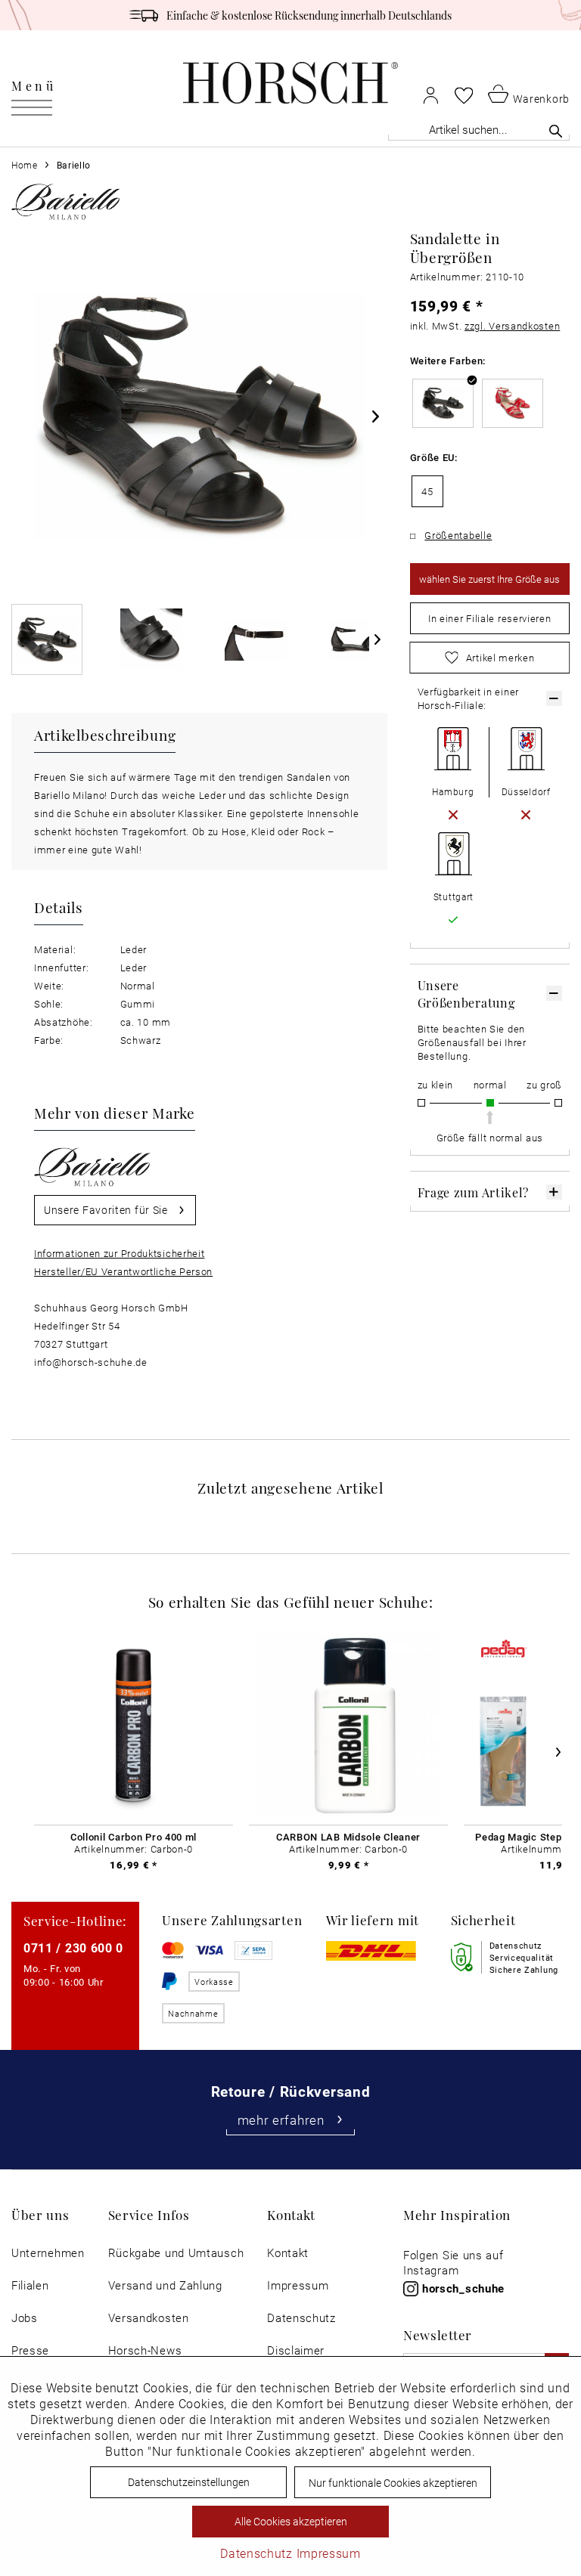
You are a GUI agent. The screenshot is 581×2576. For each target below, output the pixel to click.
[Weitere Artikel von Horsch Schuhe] (66, 201)
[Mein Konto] (431, 95)
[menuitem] (34, 83)
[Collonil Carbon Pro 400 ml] (134, 1726)
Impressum (298, 2285)
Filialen (30, 2285)
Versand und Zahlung (165, 2285)
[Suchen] (556, 131)
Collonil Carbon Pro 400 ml (134, 1837)
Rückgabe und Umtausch (176, 2253)
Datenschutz (301, 2318)
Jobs (25, 2318)
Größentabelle (458, 535)
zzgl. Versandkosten (512, 326)
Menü (34, 85)
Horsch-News (145, 2350)
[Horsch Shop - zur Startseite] (290, 83)
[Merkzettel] (464, 95)
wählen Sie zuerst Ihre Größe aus (489, 579)
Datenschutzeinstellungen (189, 2482)
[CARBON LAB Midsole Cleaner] (348, 1726)
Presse (30, 2350)
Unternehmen (48, 2253)
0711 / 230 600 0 (73, 1947)
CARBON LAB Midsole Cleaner (348, 1837)
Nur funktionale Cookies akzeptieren (393, 2483)
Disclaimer (296, 2350)
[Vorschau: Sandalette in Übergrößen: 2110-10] (47, 639)
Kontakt (288, 2253)
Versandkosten (149, 2318)
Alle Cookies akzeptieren (291, 2521)
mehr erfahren (281, 2120)
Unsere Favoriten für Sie (106, 1210)
